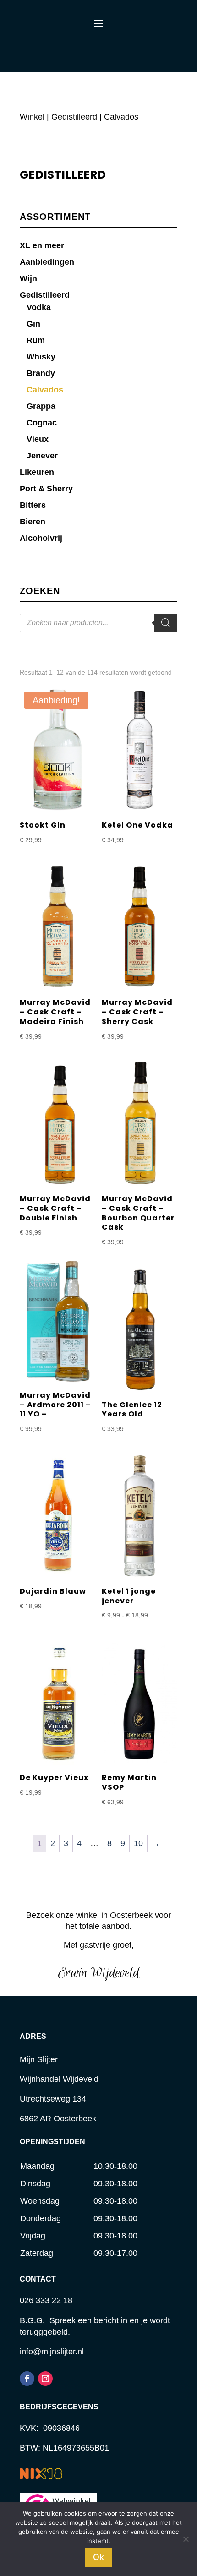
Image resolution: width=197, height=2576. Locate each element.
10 (138, 1843)
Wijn (28, 278)
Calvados (45, 390)
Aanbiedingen (47, 262)
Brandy (41, 373)
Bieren (33, 522)
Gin (33, 324)
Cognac (42, 423)
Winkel (32, 117)
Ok (98, 2557)
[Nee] (186, 2539)
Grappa (41, 406)
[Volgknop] (27, 2379)
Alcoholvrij (41, 538)
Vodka (39, 307)
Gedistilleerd (74, 117)
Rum (36, 340)
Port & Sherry (46, 489)
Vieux (38, 439)
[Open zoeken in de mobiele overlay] (98, 623)
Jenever (42, 456)
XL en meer (42, 245)
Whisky (41, 357)
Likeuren (37, 472)
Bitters (33, 505)
